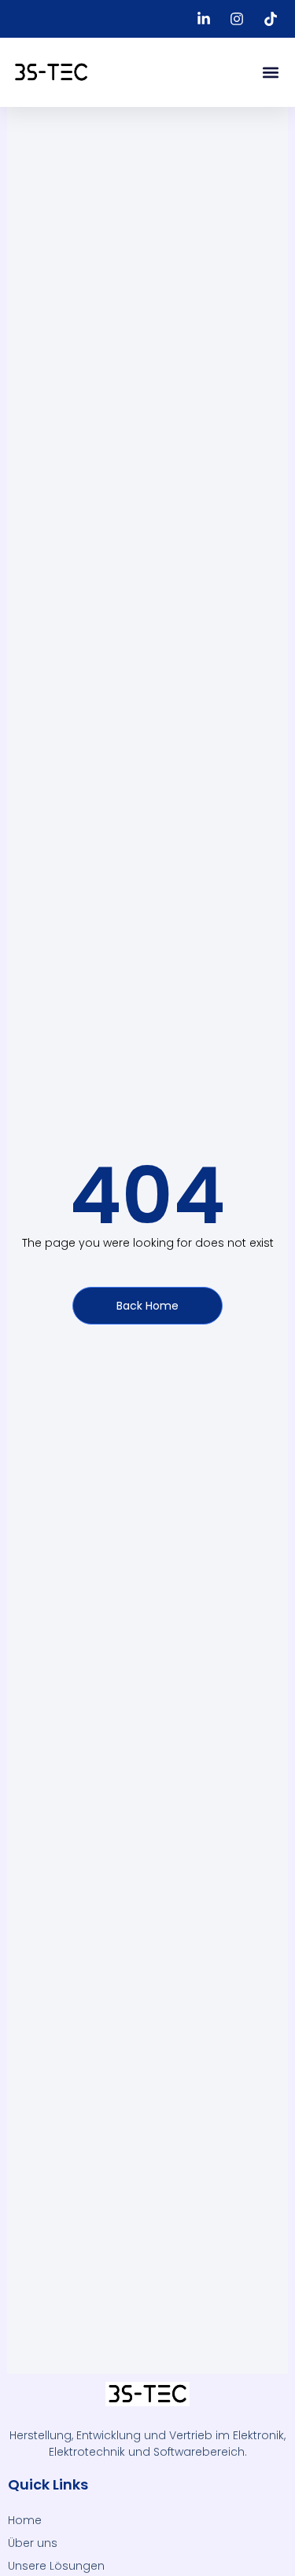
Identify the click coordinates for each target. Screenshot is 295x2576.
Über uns (33, 2543)
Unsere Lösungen (56, 2566)
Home (25, 2520)
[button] (270, 73)
